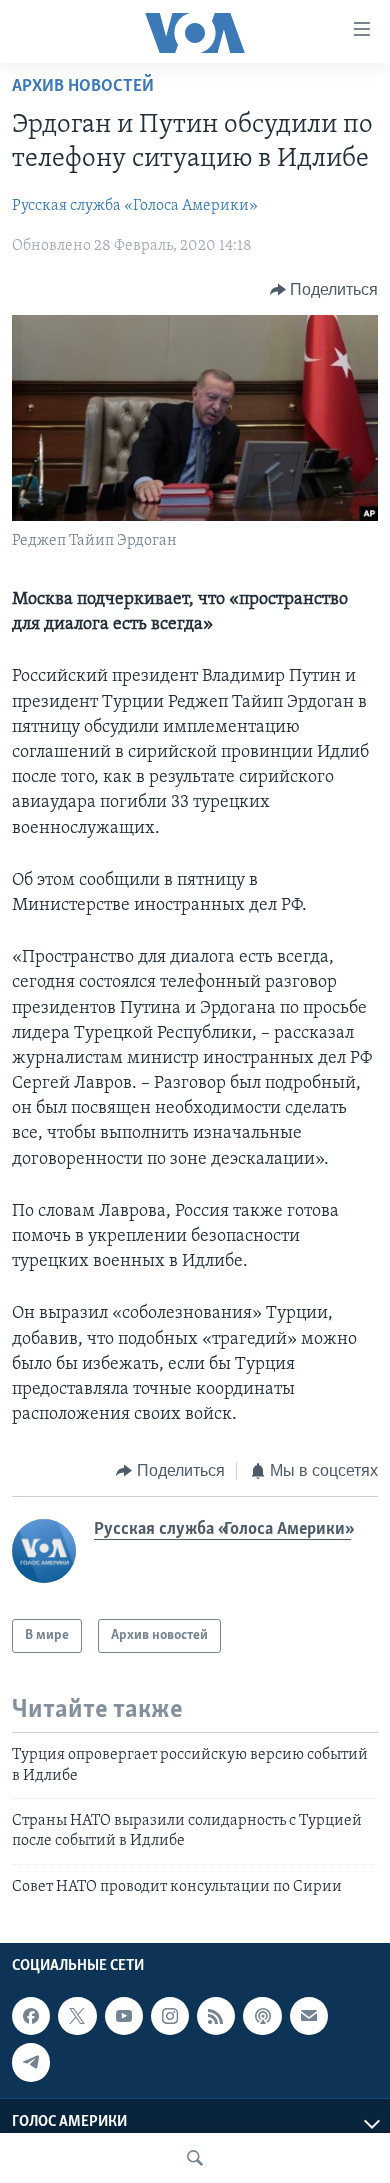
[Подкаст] (262, 2016)
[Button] (324, 290)
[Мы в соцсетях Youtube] (124, 2016)
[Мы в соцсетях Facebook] (31, 2016)
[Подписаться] (309, 2016)
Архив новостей (83, 87)
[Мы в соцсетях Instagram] (170, 2016)
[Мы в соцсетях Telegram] (31, 2062)
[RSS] (216, 2016)
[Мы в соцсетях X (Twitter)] (77, 2016)
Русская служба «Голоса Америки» (135, 206)
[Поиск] (195, 2158)
